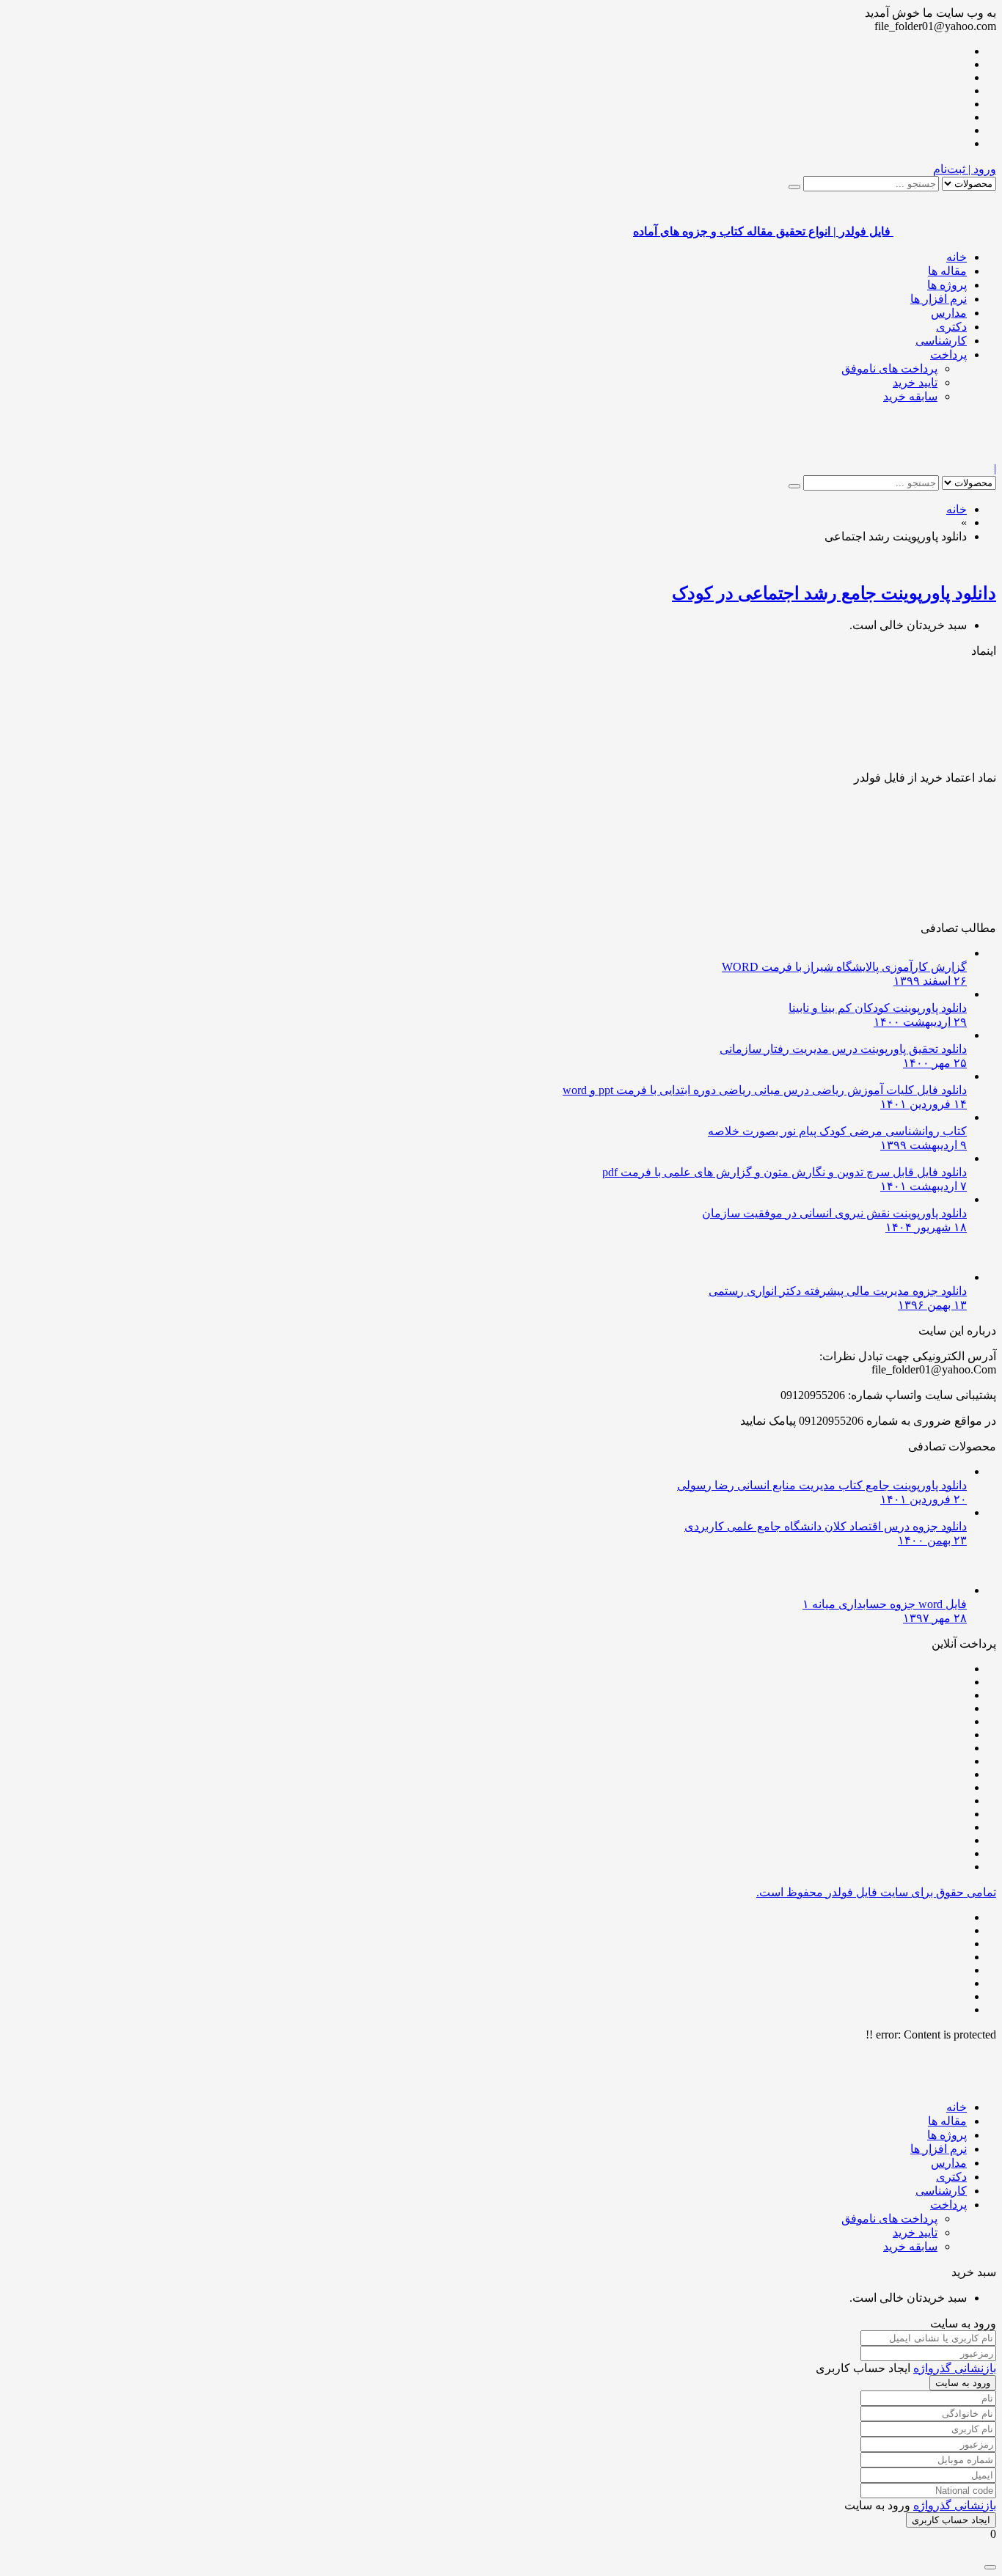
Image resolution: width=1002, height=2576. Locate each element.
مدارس (949, 313)
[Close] (990, 2567)
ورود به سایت (963, 2383)
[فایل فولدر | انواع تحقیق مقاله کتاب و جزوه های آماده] (945, 455)
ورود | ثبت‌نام (965, 169)
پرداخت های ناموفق (889, 368)
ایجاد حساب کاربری (951, 2520)
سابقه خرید (910, 396)
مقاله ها (947, 271)
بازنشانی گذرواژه (955, 2368)
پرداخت (948, 355)
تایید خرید (915, 382)
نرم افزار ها (939, 299)
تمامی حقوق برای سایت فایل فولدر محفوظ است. (876, 1892)
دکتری (951, 327)
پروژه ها (947, 285)
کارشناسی (941, 341)
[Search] (794, 187)
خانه (957, 257)
